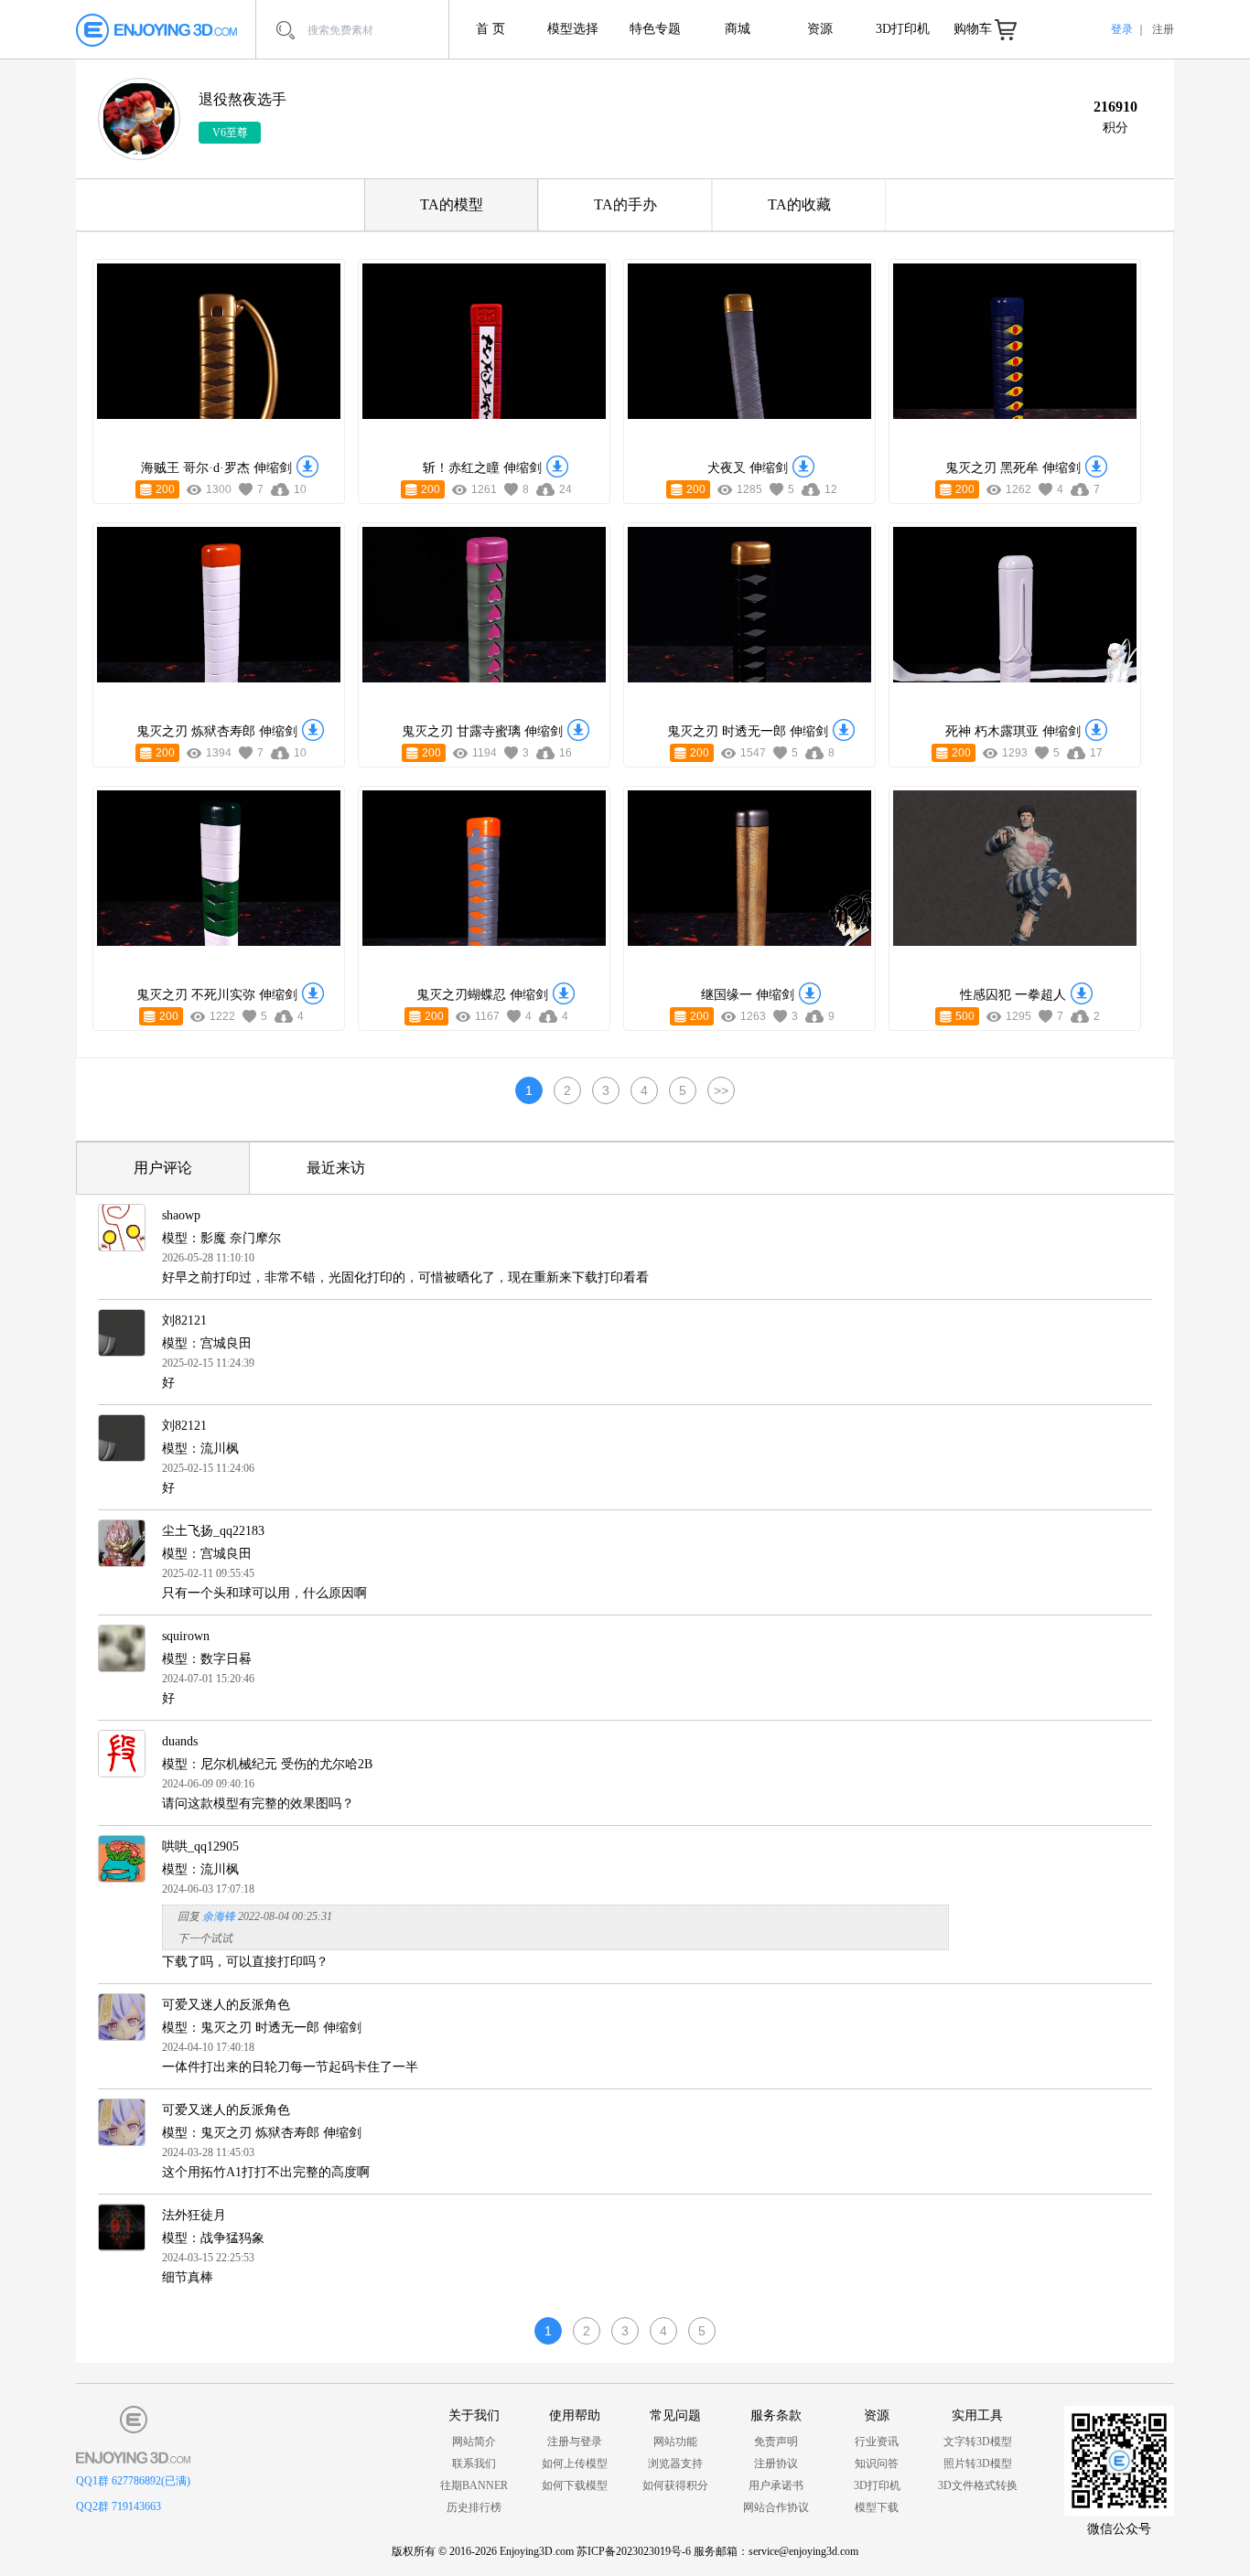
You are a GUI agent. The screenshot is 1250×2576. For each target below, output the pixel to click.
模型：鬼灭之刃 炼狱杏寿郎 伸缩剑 (262, 2133)
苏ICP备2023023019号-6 (634, 2551)
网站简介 (474, 2442)
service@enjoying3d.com (803, 2551)
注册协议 (776, 2463)
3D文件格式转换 (978, 2485)
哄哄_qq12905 (200, 1846)
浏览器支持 (675, 2463)
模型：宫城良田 (207, 1343)
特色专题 (655, 29)
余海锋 (219, 1916)
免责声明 (776, 2442)
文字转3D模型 (978, 2442)
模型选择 (573, 29)
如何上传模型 (575, 2463)
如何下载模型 (575, 2485)
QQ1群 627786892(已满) (133, 2481)
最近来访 (336, 1168)
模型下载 (877, 2507)
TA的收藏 (799, 204)
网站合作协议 (776, 2507)
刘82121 (184, 1320)
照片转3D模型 (978, 2463)
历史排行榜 (474, 2507)
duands (180, 1741)
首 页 (490, 29)
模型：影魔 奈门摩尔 (221, 1238)
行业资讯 (877, 2442)
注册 (1163, 29)
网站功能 (675, 2442)
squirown (186, 1636)
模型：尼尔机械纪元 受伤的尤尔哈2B (267, 1764)
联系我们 (474, 2463)
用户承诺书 (776, 2485)
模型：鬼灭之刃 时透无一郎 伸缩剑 (262, 2028)
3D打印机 (903, 29)
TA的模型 (452, 204)
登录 (1122, 29)
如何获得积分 (675, 2485)
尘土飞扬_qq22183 (213, 1531)
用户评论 (163, 1168)
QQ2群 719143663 (119, 2506)
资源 (820, 29)
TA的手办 (625, 204)
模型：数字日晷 (207, 1659)
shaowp (181, 1215)
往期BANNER (474, 2485)
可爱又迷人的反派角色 (226, 2005)
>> (721, 1090)
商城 (738, 29)
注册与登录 (575, 2442)
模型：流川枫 (200, 1449)
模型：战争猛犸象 (213, 2238)
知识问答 (877, 2463)
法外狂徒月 (194, 2215)
